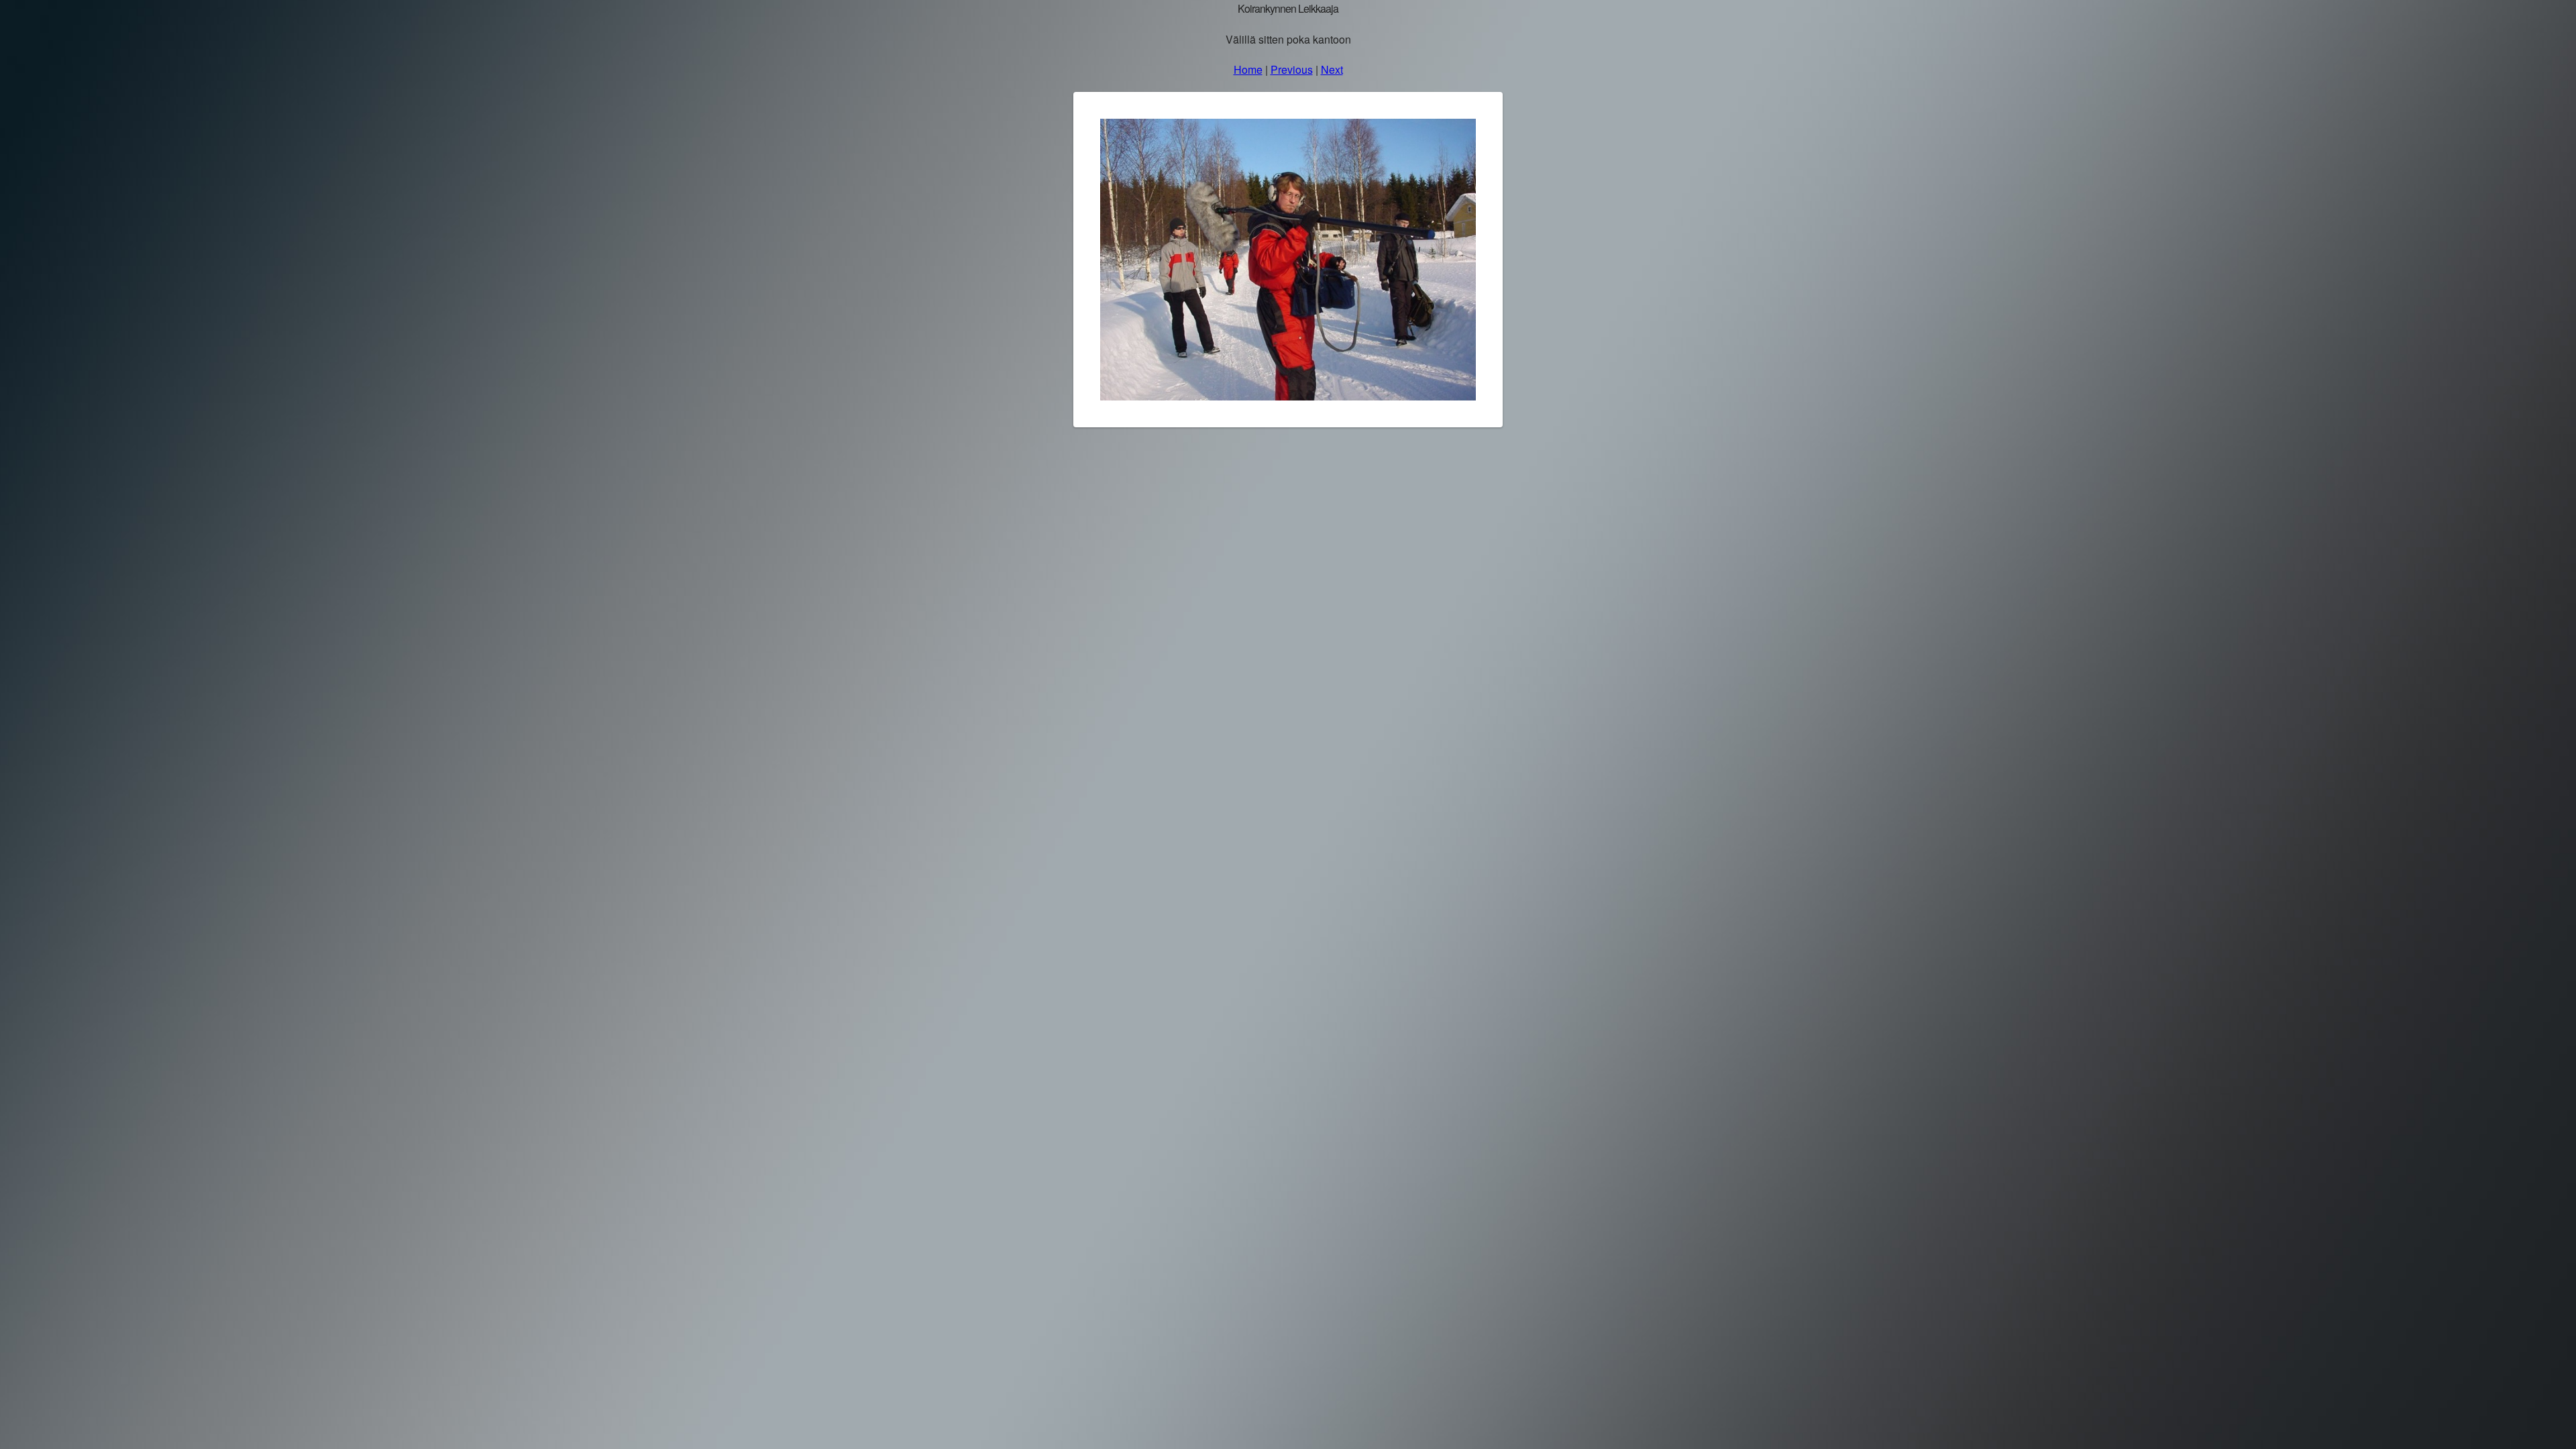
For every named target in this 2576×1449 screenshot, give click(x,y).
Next (1332, 69)
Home (1248, 69)
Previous (1292, 69)
